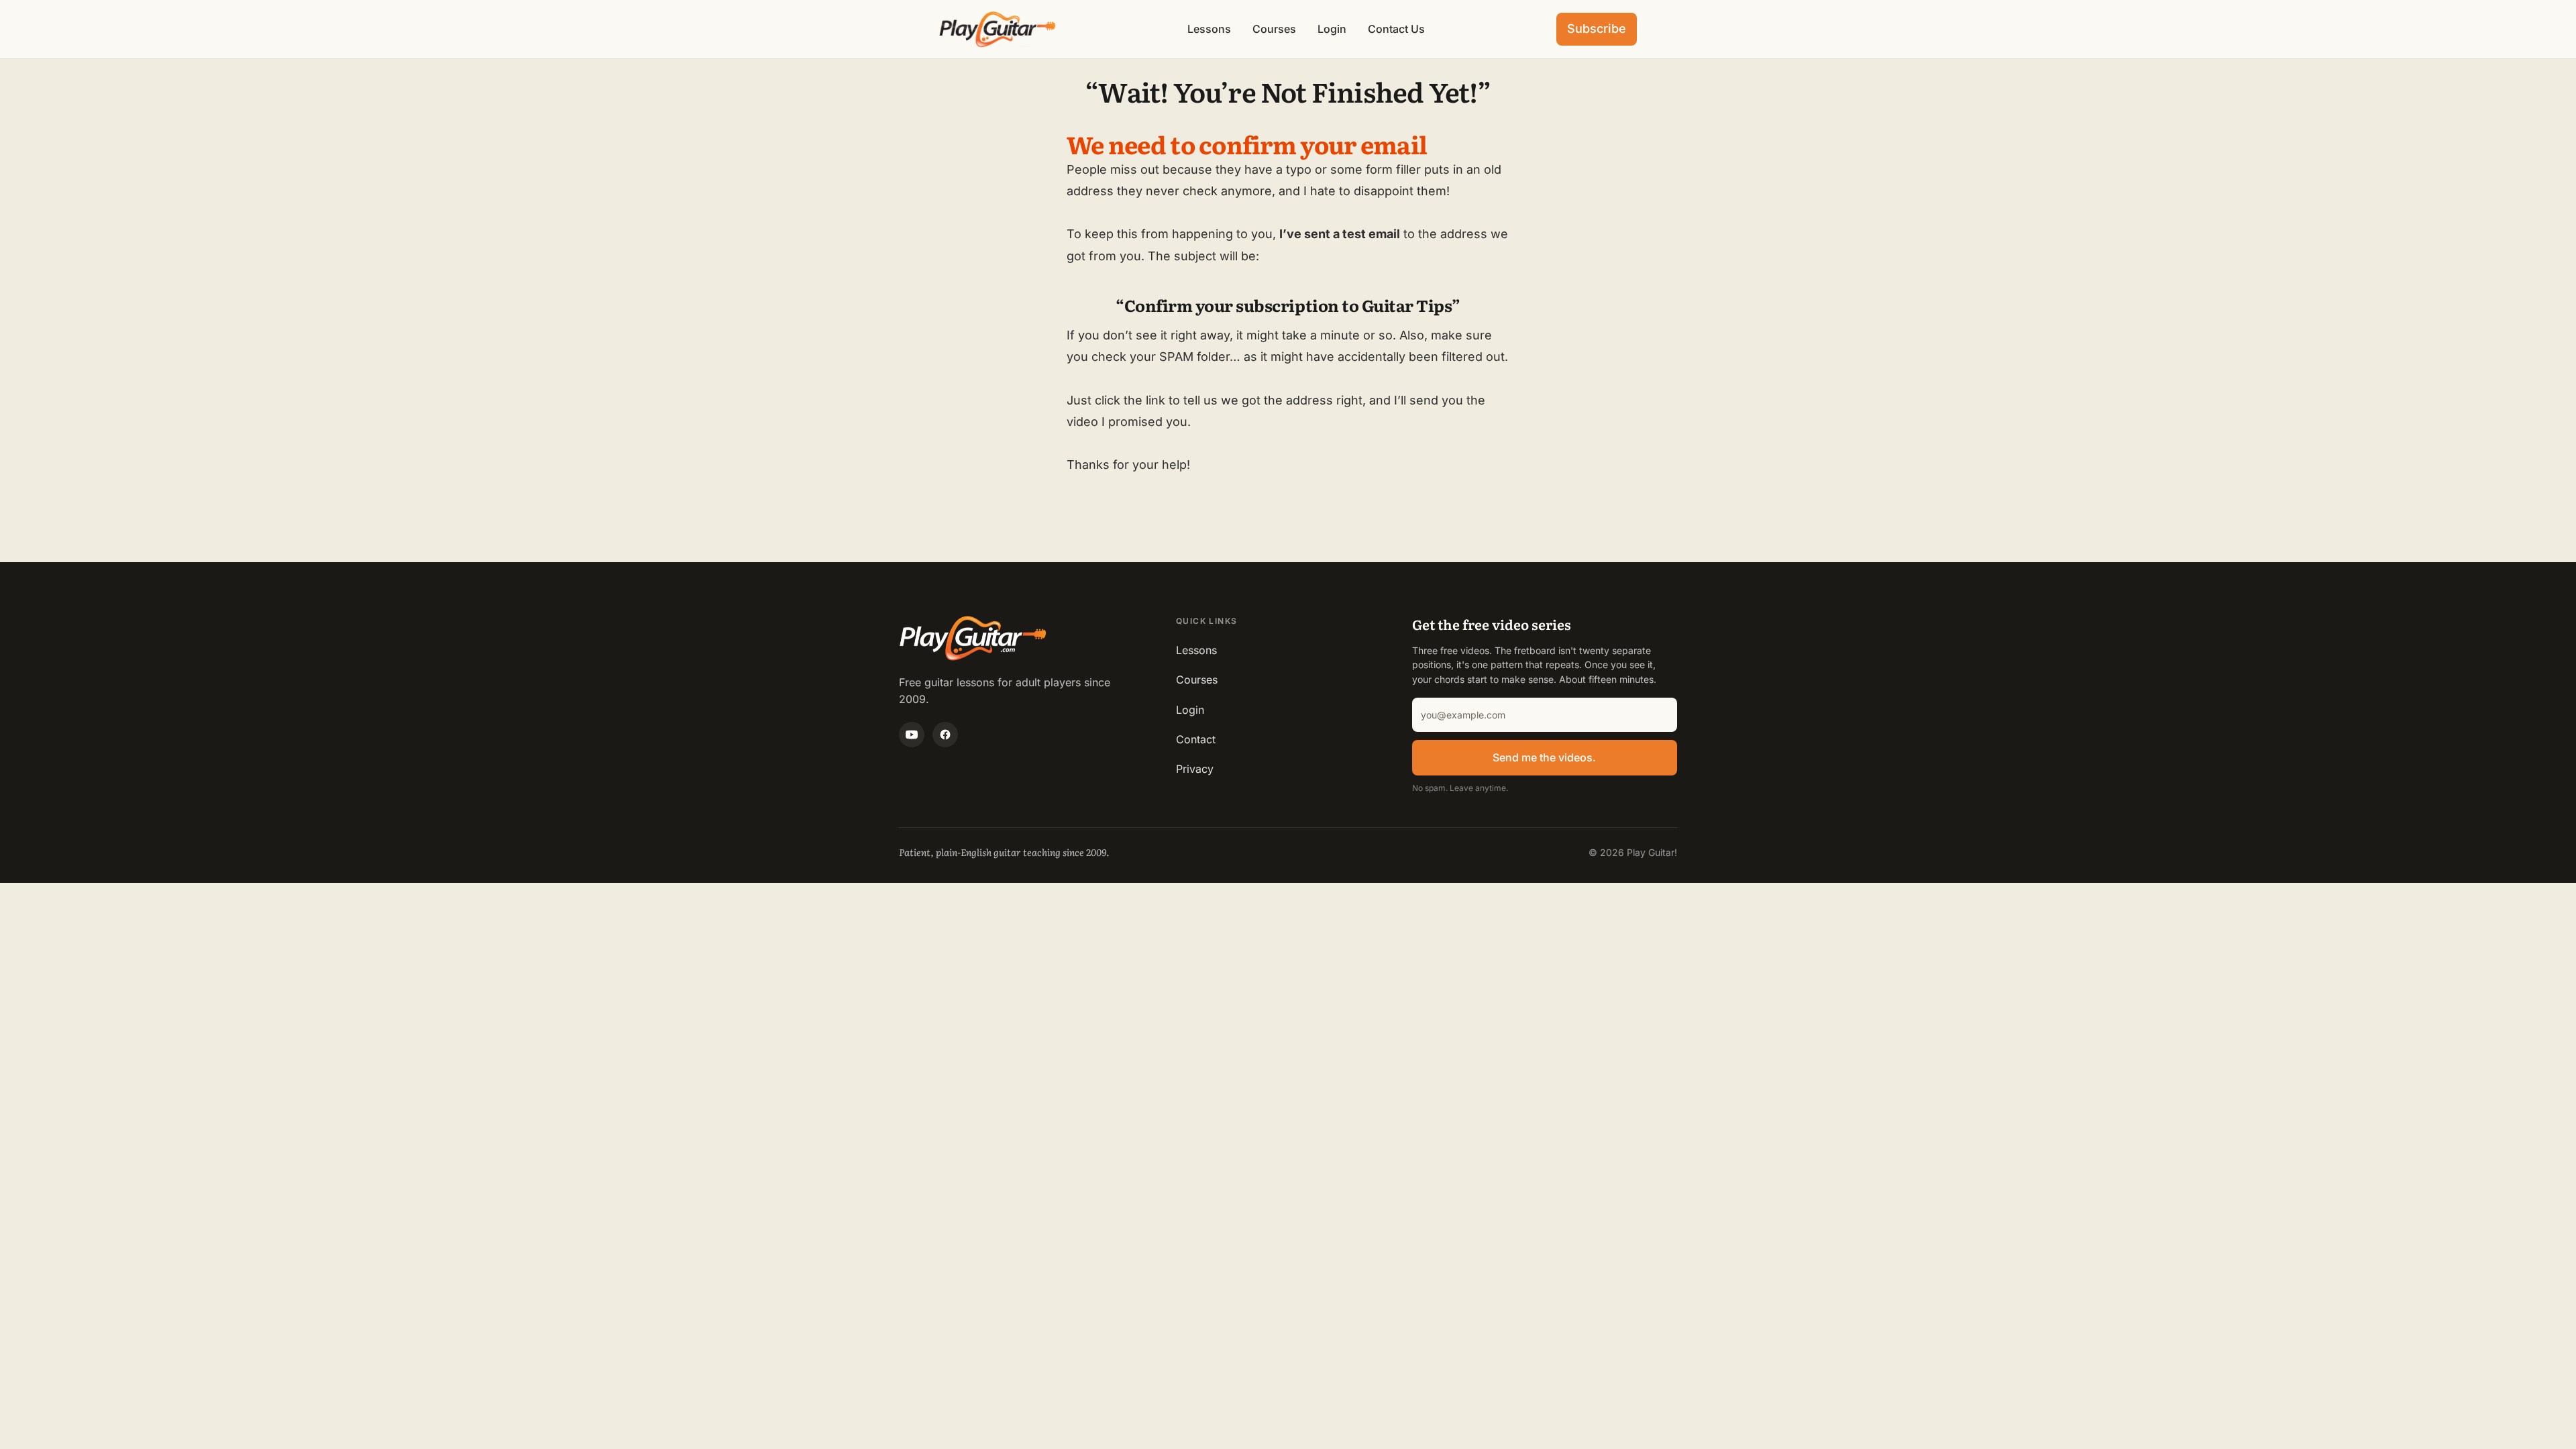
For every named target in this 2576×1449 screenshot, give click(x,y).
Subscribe (1597, 29)
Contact (1196, 739)
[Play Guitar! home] (998, 29)
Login (1332, 29)
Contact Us (1396, 29)
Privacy (1195, 769)
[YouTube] (912, 735)
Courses (1274, 29)
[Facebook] (945, 735)
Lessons (1209, 29)
